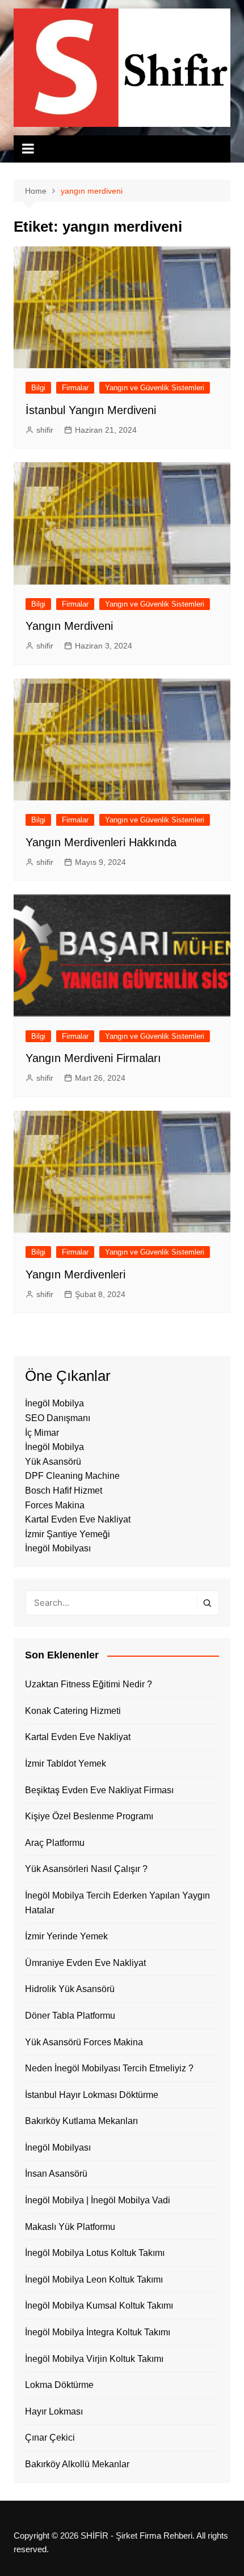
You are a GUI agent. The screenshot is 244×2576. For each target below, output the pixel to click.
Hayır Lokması (54, 2411)
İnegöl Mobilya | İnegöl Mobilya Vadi (98, 2200)
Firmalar (75, 388)
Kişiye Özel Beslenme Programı (89, 1816)
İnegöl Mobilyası (58, 1548)
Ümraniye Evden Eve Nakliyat (85, 1963)
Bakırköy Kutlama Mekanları (81, 2121)
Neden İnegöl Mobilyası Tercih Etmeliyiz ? (109, 2068)
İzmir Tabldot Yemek (66, 1763)
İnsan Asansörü (56, 2174)
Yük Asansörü (53, 1462)
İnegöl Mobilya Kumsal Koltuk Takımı (99, 2306)
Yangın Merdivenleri (75, 1274)
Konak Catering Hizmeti (73, 1711)
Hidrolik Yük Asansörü (70, 1989)
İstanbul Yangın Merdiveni (91, 410)
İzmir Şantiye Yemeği (68, 1534)
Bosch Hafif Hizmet (64, 1490)
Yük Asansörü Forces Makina (84, 2042)
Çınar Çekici (50, 2438)
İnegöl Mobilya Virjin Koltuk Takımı (94, 2359)
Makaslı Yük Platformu (70, 2227)
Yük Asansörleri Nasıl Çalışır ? (86, 1869)
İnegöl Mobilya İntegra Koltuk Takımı (98, 2332)
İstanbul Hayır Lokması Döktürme (92, 2095)
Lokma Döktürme (59, 2385)
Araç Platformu (55, 1843)
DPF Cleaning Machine (72, 1476)
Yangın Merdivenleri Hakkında (101, 842)
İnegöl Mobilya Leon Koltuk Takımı (94, 2279)
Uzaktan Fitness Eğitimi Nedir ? (89, 1684)
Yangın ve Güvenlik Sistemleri (155, 388)
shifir (45, 430)
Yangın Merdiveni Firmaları (93, 1058)
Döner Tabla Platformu (70, 2016)
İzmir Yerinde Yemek (66, 1936)
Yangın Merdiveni (69, 626)
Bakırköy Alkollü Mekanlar (77, 2464)
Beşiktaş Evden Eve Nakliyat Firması (99, 1790)
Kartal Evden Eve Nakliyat (78, 1519)
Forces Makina (55, 1505)
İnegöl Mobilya (54, 1403)
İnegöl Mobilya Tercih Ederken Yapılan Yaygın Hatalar (117, 1903)
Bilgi (38, 388)
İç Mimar (42, 1433)
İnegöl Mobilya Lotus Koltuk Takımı (95, 2253)
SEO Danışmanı (58, 1418)
